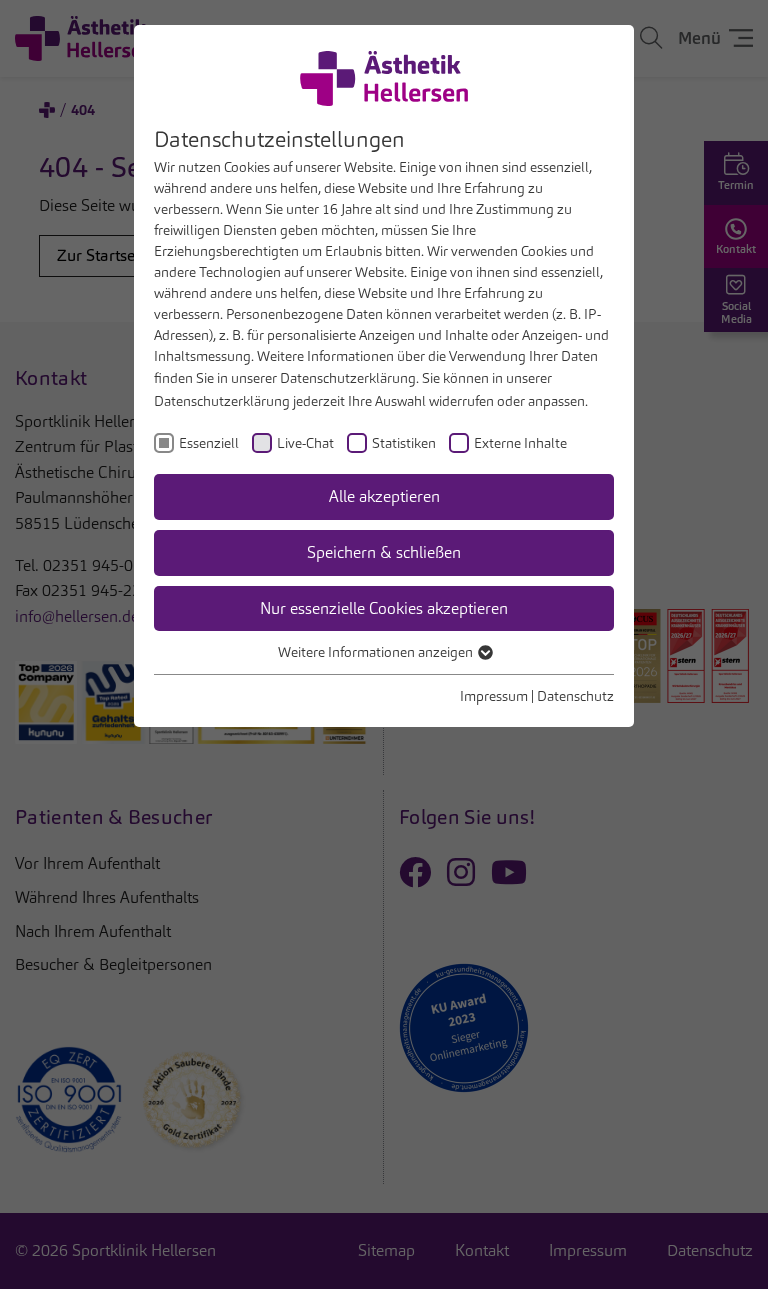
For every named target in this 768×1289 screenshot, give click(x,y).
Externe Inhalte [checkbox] (520, 443)
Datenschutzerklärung (348, 378)
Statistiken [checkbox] (404, 443)
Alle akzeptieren (384, 496)
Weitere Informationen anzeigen (377, 652)
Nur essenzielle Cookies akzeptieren (384, 608)
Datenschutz (575, 696)
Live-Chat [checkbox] (305, 443)
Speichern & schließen (384, 552)
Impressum (494, 696)
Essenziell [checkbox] (209, 443)
